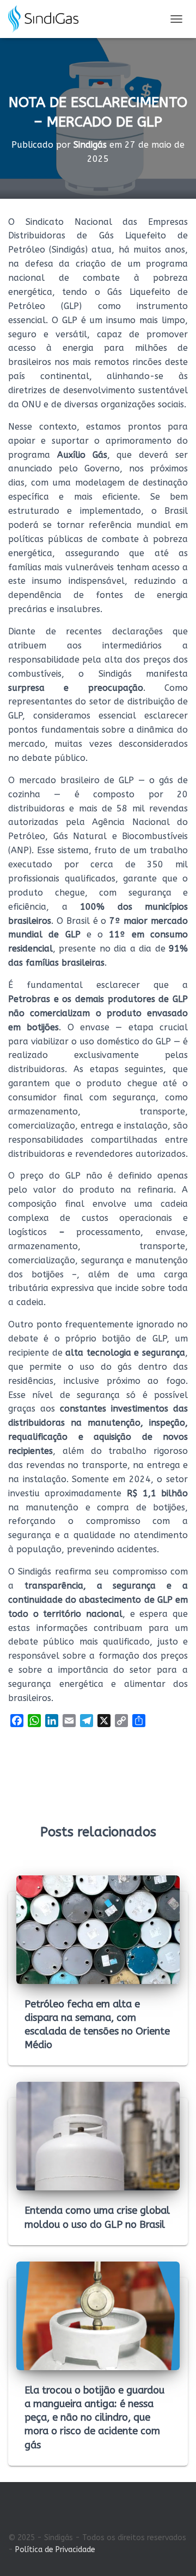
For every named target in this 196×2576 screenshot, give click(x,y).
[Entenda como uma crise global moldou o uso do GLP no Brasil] (98, 2136)
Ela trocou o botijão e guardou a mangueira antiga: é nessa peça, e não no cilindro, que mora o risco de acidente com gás (94, 2418)
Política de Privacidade (55, 2550)
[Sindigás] (47, 19)
